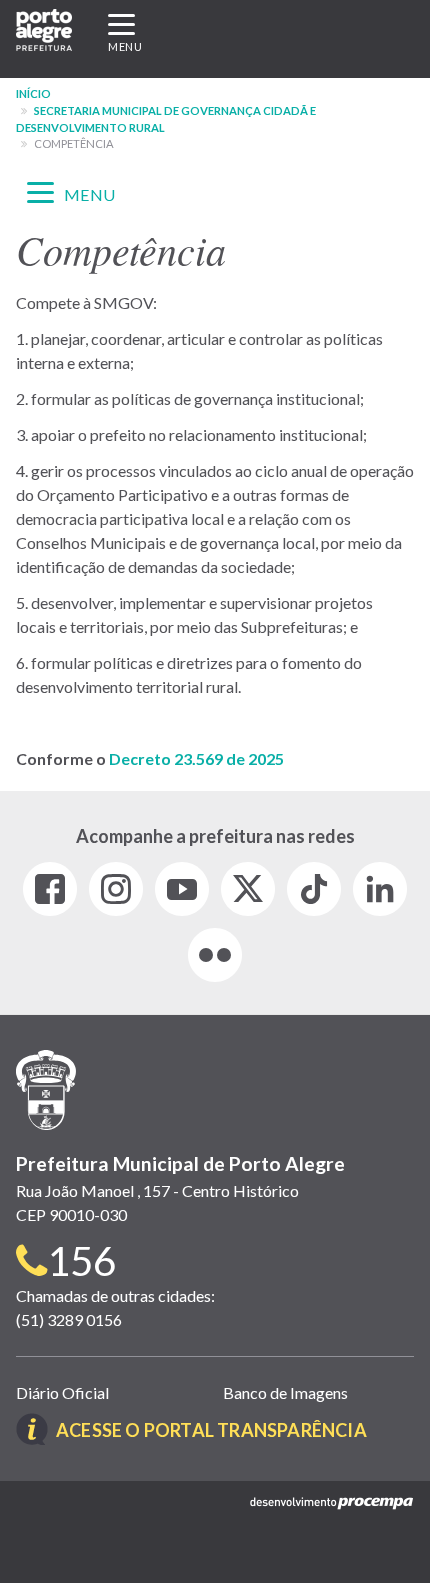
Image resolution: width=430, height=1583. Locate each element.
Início (33, 93)
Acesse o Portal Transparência (211, 1430)
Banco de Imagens (285, 1392)
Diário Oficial (62, 1392)
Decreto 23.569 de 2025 (196, 758)
